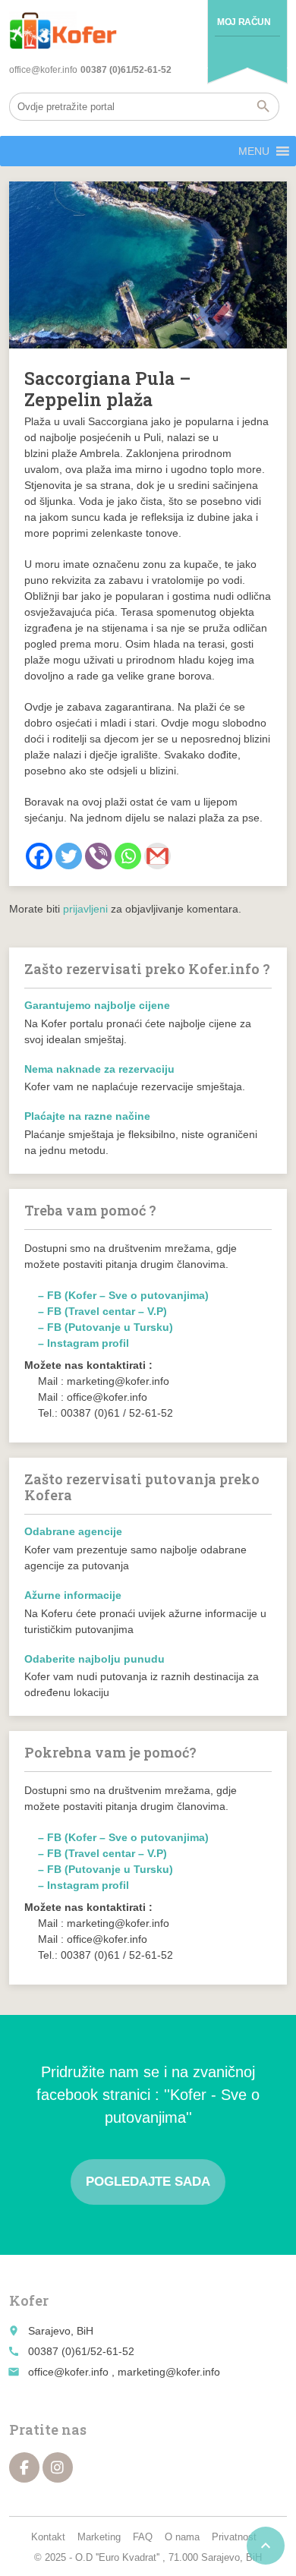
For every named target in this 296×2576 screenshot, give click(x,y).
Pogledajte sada (148, 2182)
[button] (254, 151)
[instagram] (58, 2467)
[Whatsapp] (128, 856)
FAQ (143, 2537)
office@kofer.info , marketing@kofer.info (124, 2372)
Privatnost (234, 2537)
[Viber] (98, 856)
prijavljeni (85, 909)
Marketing (99, 2537)
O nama (182, 2537)
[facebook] (24, 2467)
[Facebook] (39, 856)
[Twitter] (69, 856)
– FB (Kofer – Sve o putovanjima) (123, 1295)
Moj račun (244, 22)
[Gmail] (157, 856)
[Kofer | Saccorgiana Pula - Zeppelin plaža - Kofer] (63, 30)
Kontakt (48, 2537)
